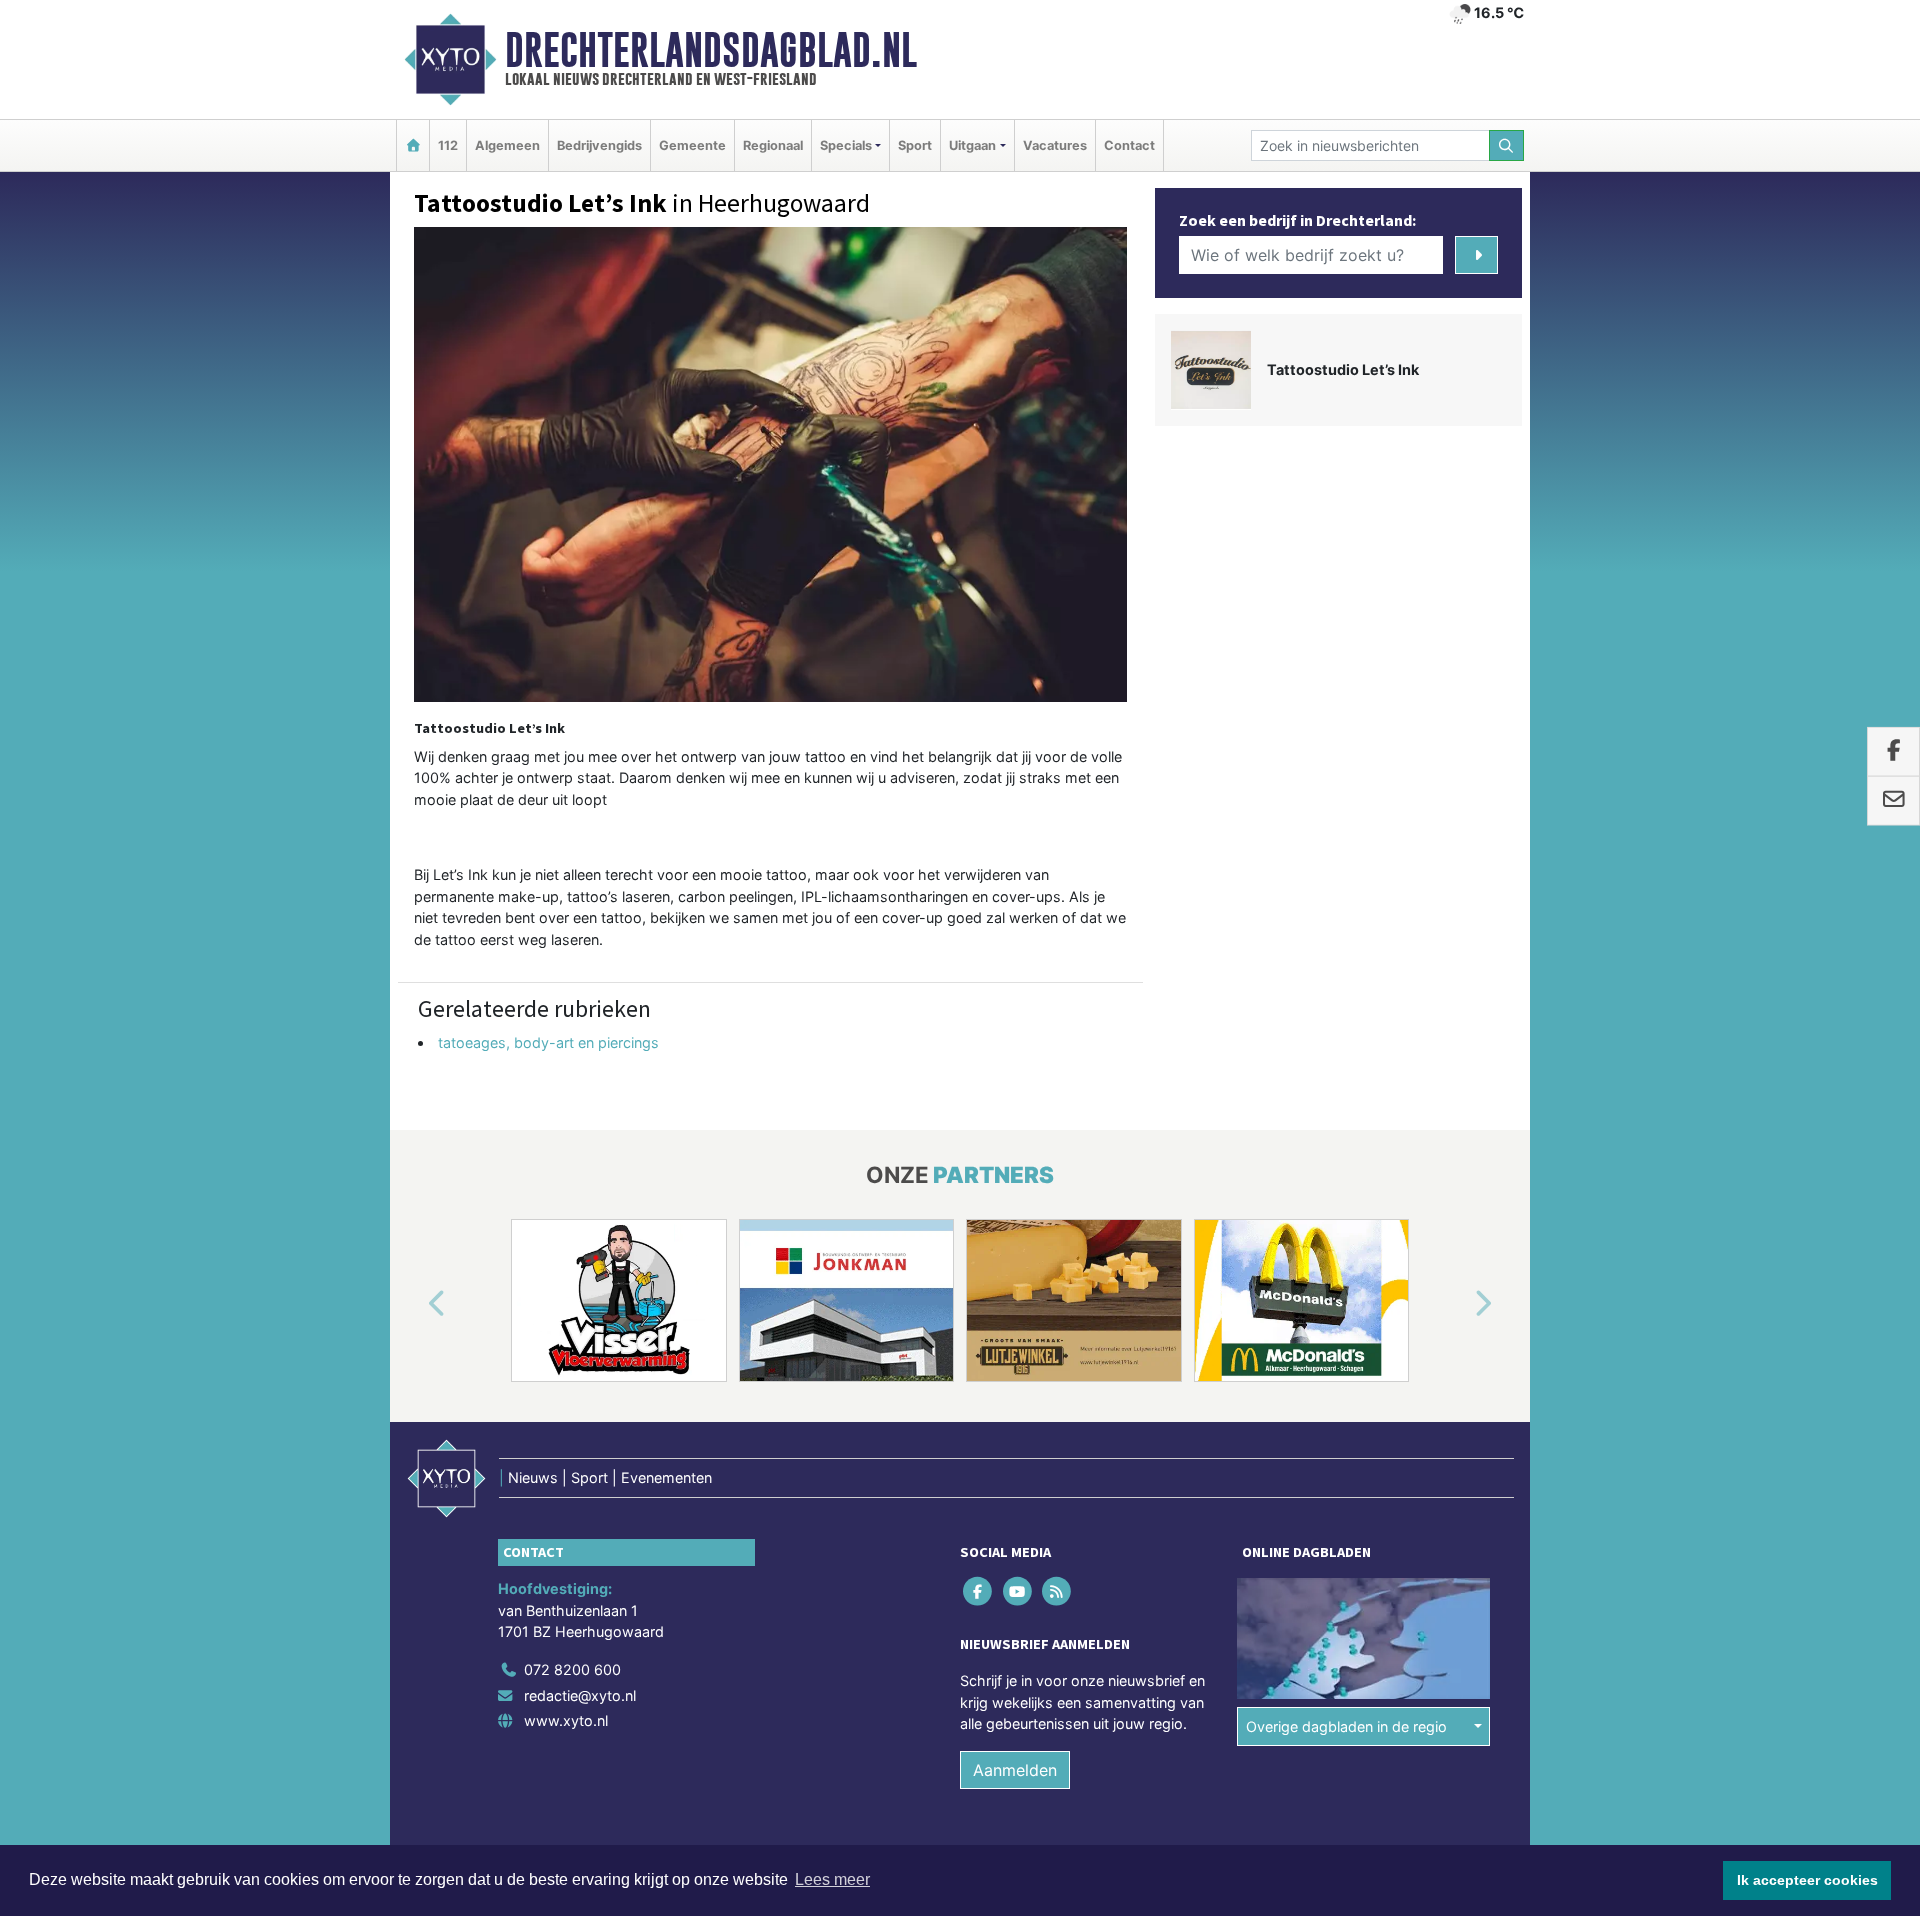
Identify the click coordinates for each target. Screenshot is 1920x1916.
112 (448, 145)
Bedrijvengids (599, 145)
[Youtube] (1018, 1591)
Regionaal (773, 145)
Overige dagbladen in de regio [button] (1346, 1726)
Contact (1129, 145)
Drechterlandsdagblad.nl (711, 50)
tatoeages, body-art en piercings (548, 1042)
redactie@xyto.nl (580, 1695)
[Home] (413, 145)
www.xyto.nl (566, 1720)
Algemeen (507, 145)
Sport (915, 145)
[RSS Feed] (1057, 1591)
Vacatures (1055, 145)
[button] (414, 1304)
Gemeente (692, 145)
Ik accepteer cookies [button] (1807, 1880)
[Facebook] (979, 1591)
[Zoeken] (1507, 145)
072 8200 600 (572, 1669)
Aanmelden (1015, 1770)
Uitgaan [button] (972, 145)
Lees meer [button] (832, 1879)
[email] (1893, 801)
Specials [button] (846, 145)
